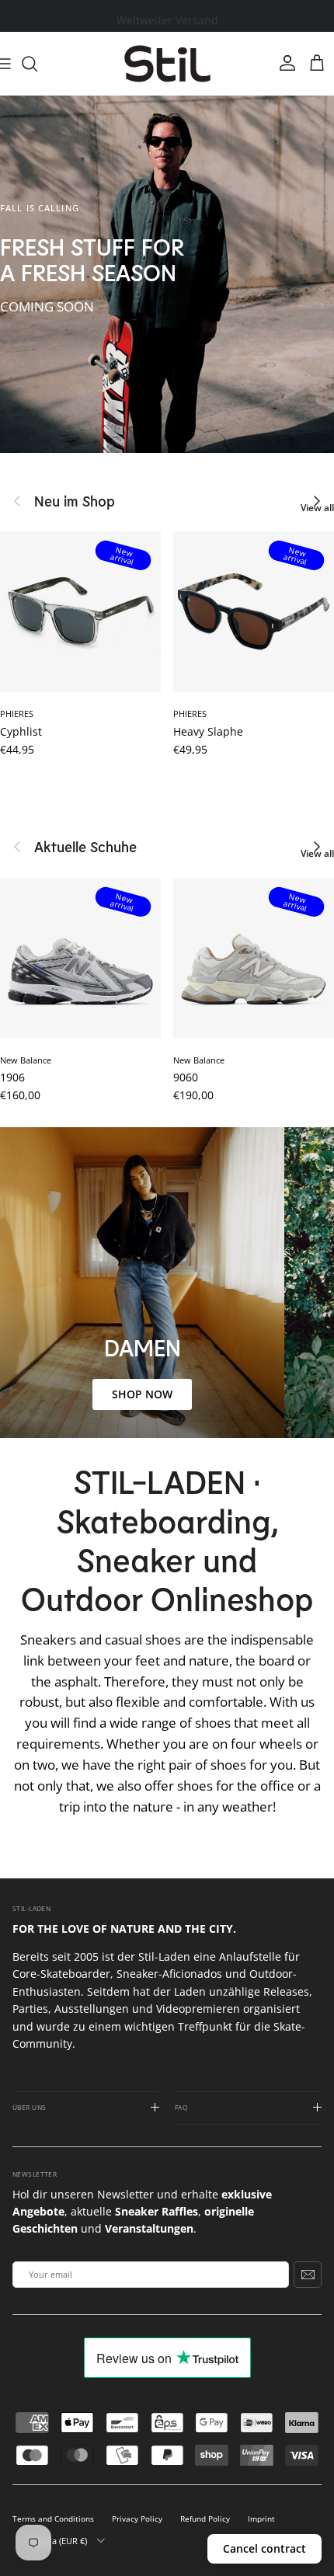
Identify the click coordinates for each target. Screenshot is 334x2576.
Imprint (261, 2519)
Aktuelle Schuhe (85, 847)
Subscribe (308, 2275)
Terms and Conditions (53, 2519)
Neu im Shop (75, 501)
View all (317, 508)
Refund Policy (205, 2519)
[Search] (37, 64)
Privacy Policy (137, 2519)
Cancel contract (264, 2548)
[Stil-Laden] (167, 64)
